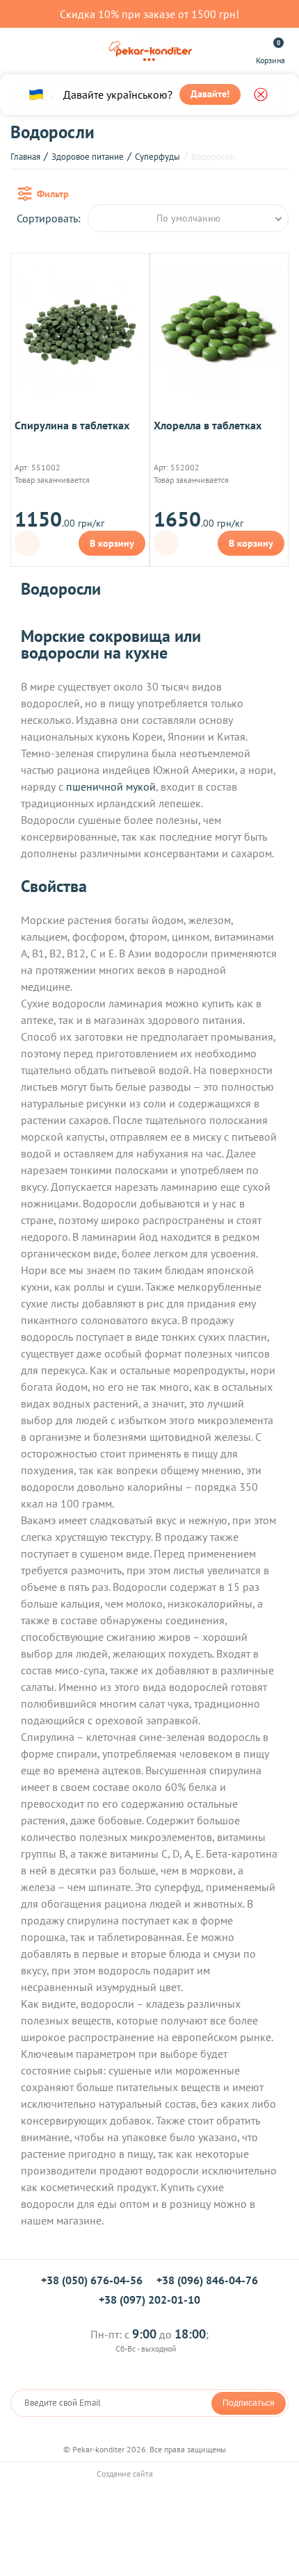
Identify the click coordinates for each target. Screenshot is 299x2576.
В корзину (112, 543)
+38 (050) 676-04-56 (92, 2280)
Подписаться (249, 2403)
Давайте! (210, 94)
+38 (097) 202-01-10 (149, 2300)
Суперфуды (157, 157)
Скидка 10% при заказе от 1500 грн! (149, 14)
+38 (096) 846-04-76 (207, 2280)
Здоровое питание (88, 157)
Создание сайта (126, 2474)
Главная (25, 157)
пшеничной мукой (111, 786)
